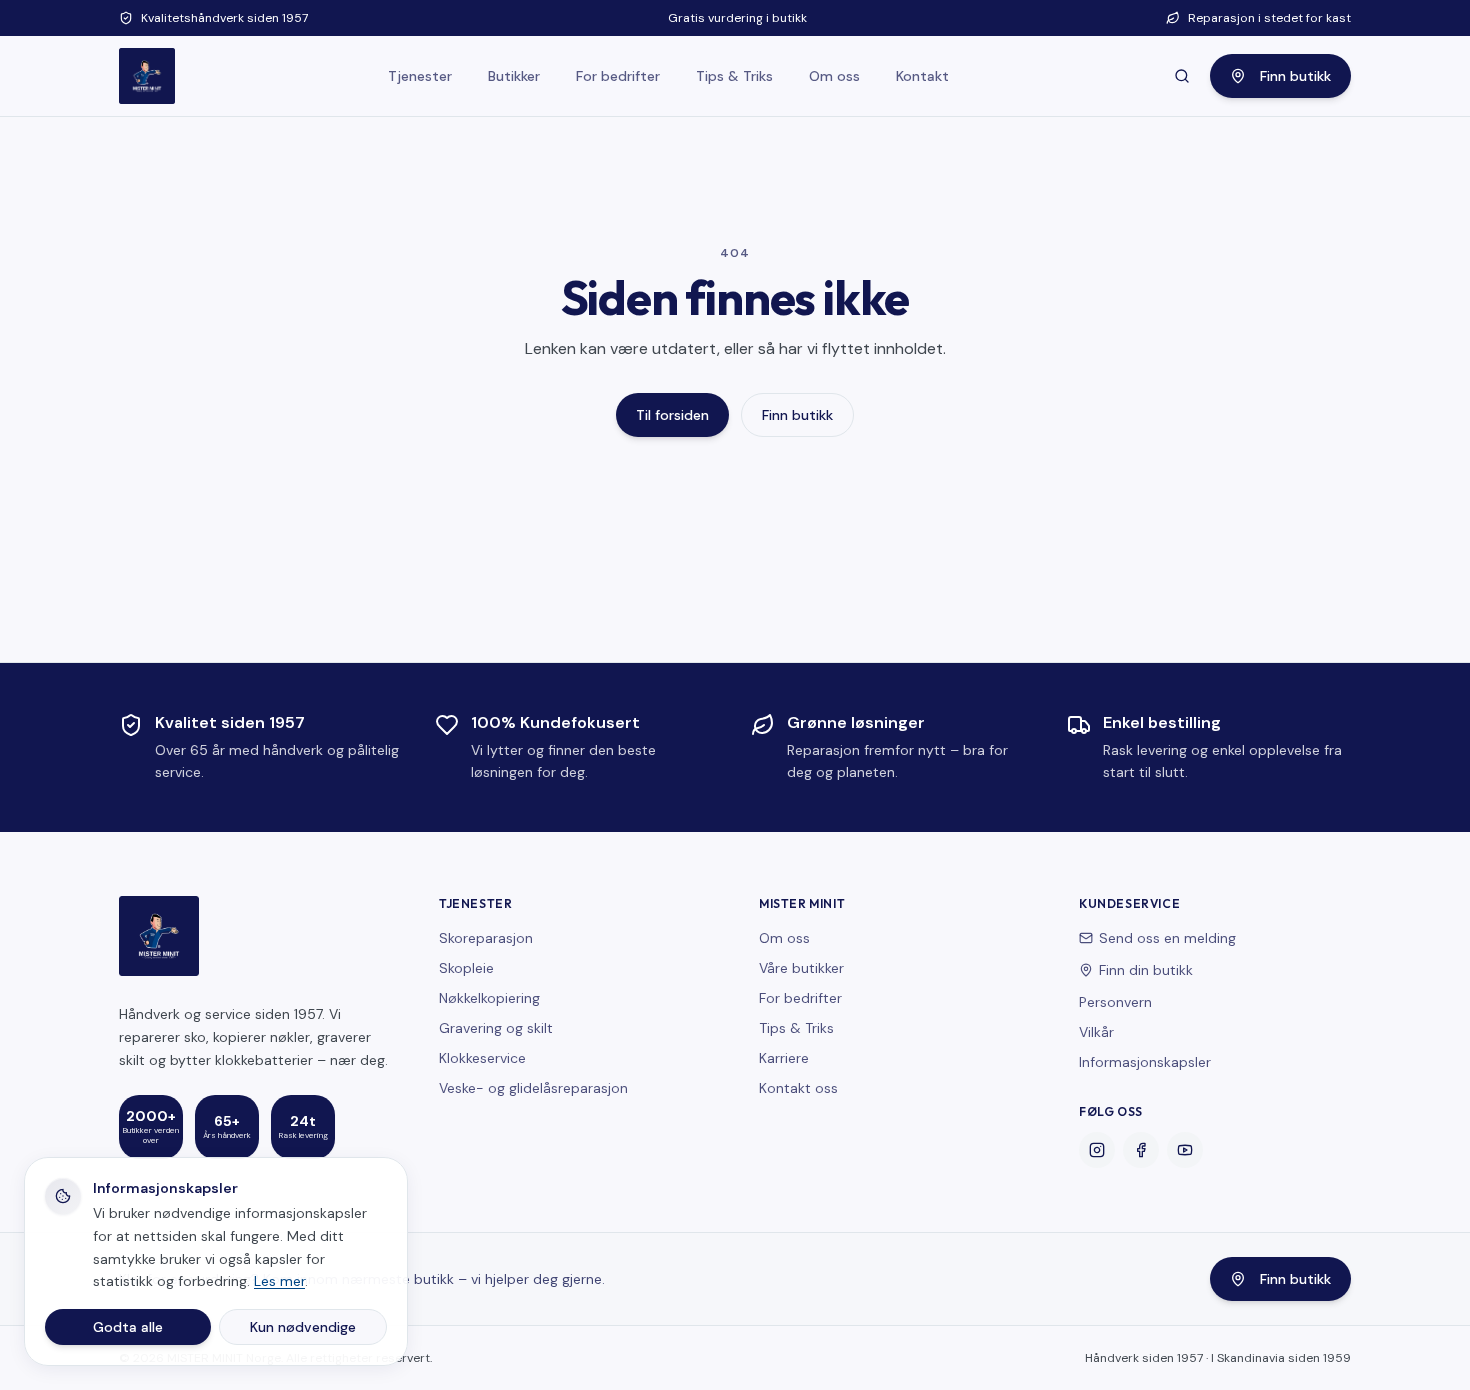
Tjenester (420, 76)
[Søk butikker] (1182, 76)
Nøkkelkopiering (489, 998)
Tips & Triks (734, 76)
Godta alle (128, 1327)
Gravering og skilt (496, 1028)
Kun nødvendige (303, 1327)
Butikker (514, 76)
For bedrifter (618, 76)
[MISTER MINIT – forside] (147, 76)
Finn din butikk (1146, 970)
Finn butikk (1295, 76)
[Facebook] (1141, 1150)
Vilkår (1096, 1032)
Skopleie (466, 968)
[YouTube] (1185, 1150)
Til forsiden (672, 415)
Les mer (279, 1281)
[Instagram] (1097, 1150)
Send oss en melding (1167, 938)
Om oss (834, 76)
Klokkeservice (482, 1058)
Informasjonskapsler (1145, 1062)
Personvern (1115, 1002)
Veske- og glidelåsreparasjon (533, 1088)
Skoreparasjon (486, 938)
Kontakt (922, 76)
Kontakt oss (798, 1088)
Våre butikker (801, 968)
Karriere (784, 1058)
